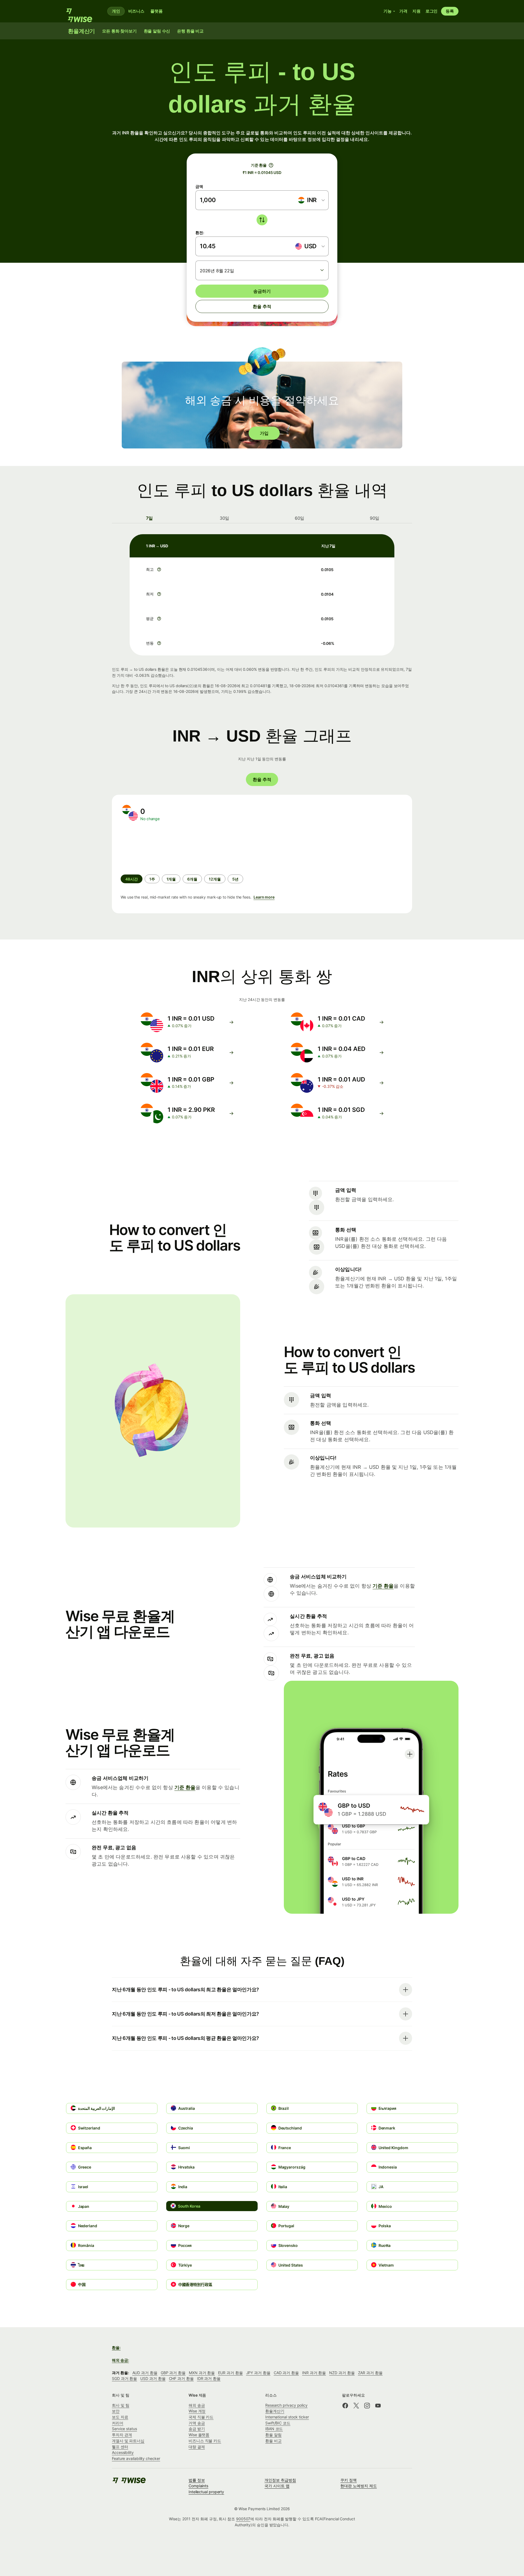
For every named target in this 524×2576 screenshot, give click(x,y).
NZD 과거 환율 (342, 2373)
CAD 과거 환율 (286, 2373)
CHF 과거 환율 (181, 2378)
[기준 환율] (271, 165)
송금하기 (262, 291)
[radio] (152, 879)
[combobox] (311, 200)
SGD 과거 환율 (124, 2378)
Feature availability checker (136, 2458)
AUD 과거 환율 (145, 2373)
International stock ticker (287, 2417)
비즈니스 (136, 11)
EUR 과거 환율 (230, 2373)
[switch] (262, 220)
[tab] (149, 518)
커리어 (118, 2423)
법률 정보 (197, 2480)
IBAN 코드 (274, 2429)
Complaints (198, 2486)
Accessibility (123, 2452)
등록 (450, 11)
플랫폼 (157, 11)
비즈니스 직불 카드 (205, 2441)
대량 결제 (197, 2447)
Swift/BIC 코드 (278, 2423)
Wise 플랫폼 (199, 2435)
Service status (124, 2429)
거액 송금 (197, 2423)
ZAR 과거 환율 (370, 2373)
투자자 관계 (122, 2435)
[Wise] (82, 11)
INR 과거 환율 (314, 2373)
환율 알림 (273, 2435)
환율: (116, 2348)
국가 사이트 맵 (277, 2486)
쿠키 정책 (349, 2480)
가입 (264, 433)
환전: (200, 233)
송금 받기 (197, 2429)
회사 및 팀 (121, 2405)
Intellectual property (206, 2492)
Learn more (264, 897)
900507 (243, 2519)
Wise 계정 (197, 2411)
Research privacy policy (286, 2405)
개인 (116, 11)
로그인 (432, 11)
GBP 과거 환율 (173, 2373)
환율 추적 (262, 306)
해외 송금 (197, 2405)
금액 (199, 186)
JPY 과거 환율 (258, 2373)
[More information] (159, 569)
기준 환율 (383, 1586)
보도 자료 (120, 2417)
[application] (162, 848)
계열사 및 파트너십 (128, 2441)
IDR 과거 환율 (209, 2378)
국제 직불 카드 (201, 2417)
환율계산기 (275, 2411)
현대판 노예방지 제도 (358, 2486)
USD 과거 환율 (153, 2378)
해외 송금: (120, 2360)
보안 (116, 2411)
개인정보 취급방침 (280, 2480)
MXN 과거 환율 (202, 2373)
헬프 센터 (120, 2447)
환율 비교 (273, 2441)
